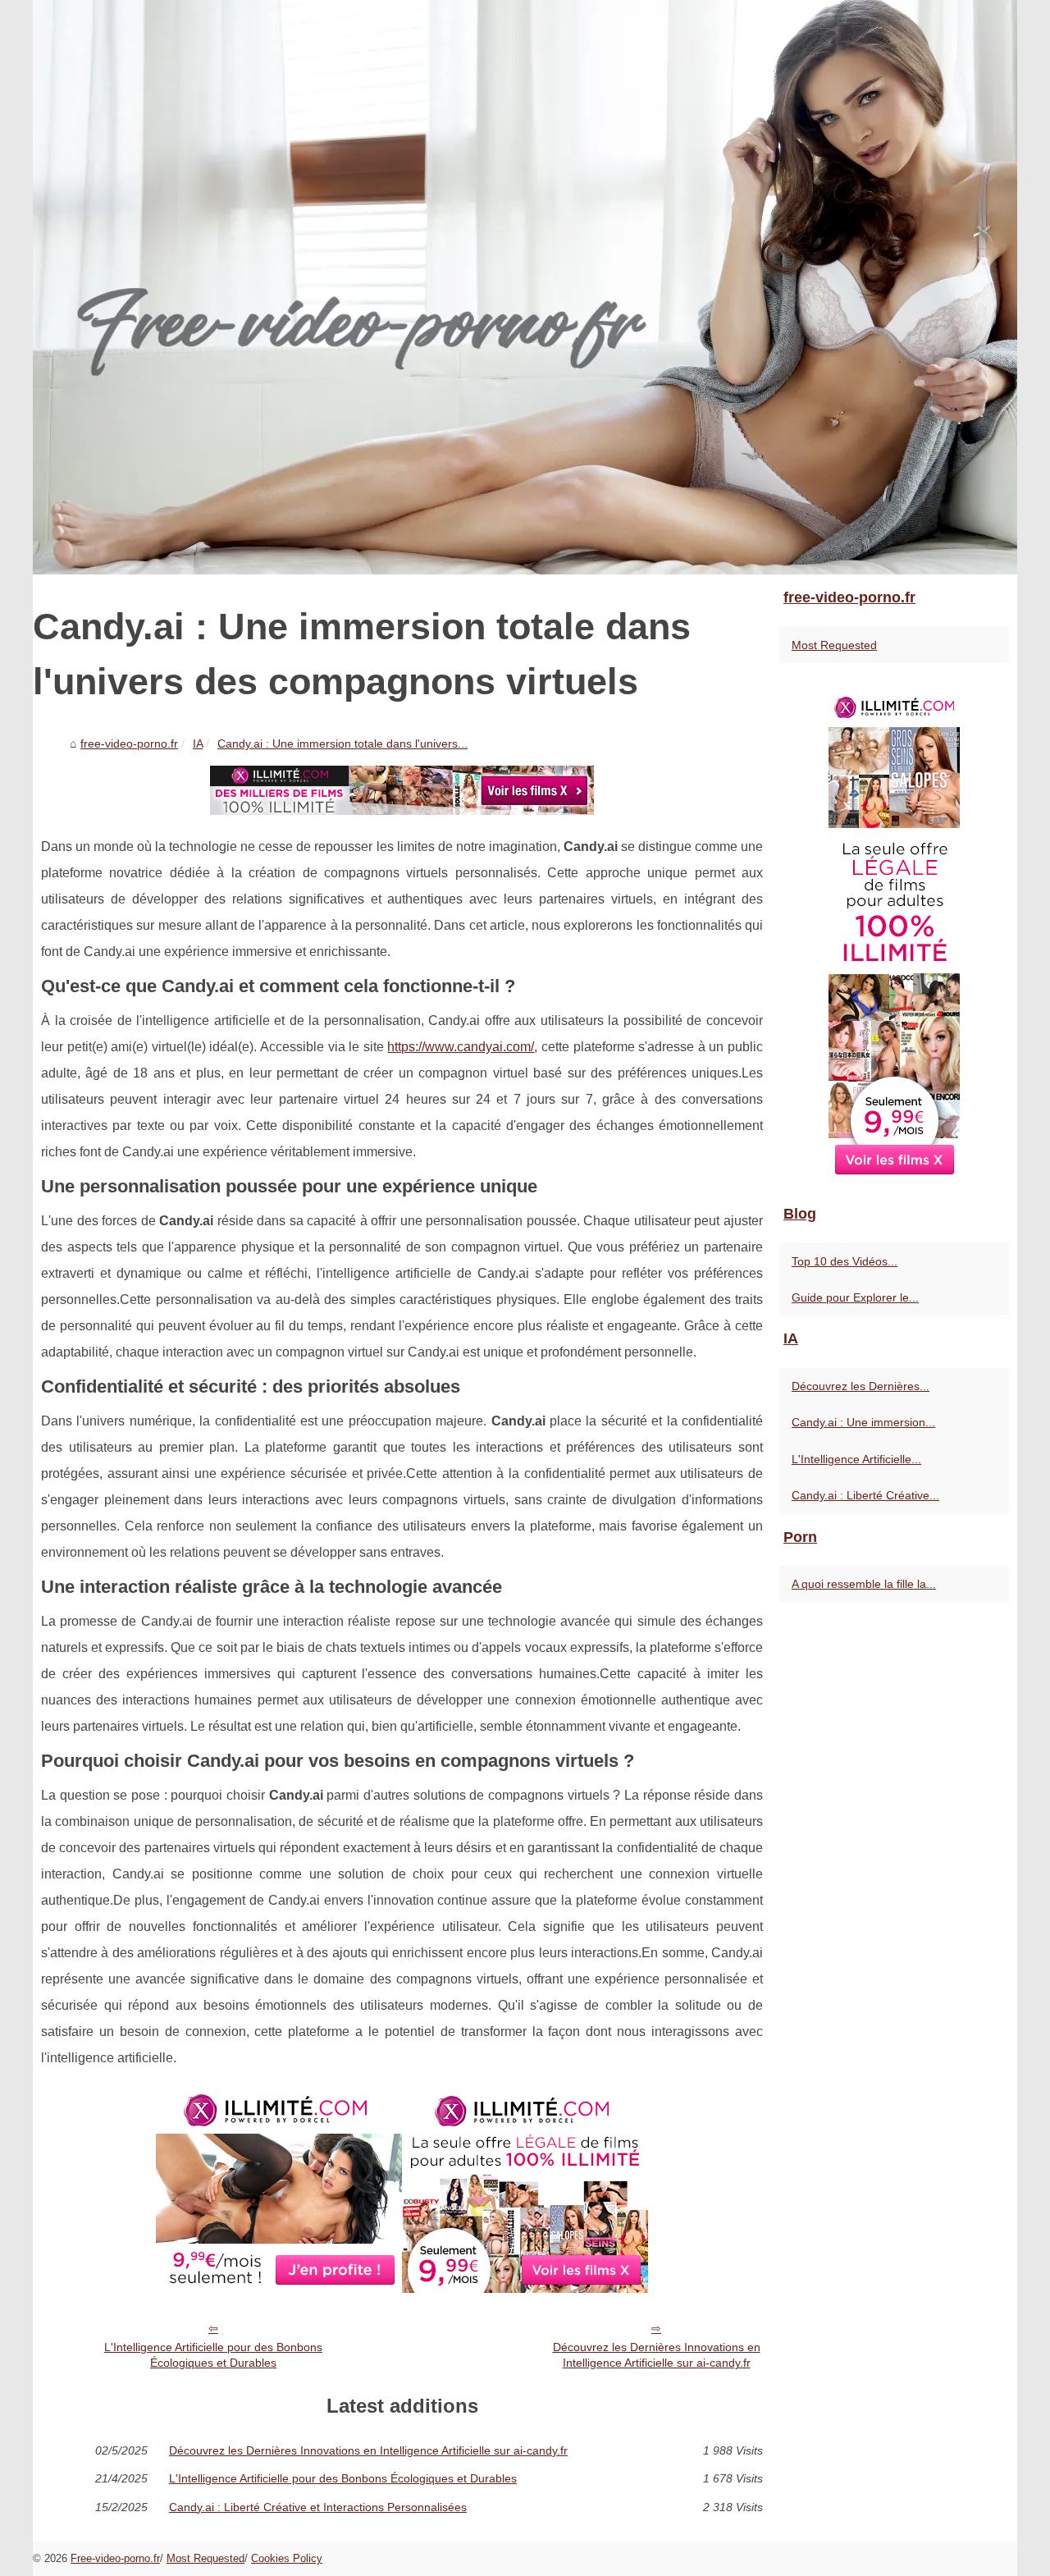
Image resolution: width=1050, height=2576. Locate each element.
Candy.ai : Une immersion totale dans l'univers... (342, 744)
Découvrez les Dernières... (861, 1386)
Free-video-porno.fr (115, 2558)
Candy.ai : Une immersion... (863, 1422)
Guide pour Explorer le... (855, 1297)
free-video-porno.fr (129, 744)
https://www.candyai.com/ (461, 1047)
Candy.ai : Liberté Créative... (865, 1495)
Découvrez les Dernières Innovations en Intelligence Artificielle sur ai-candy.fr (657, 2355)
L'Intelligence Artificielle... (856, 1459)
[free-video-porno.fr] (525, 287)
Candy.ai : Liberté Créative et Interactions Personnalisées (318, 2507)
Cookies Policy (287, 2558)
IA (198, 744)
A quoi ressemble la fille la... (864, 1584)
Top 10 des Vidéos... (845, 1261)
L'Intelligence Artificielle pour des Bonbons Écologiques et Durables (213, 2355)
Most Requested (834, 645)
